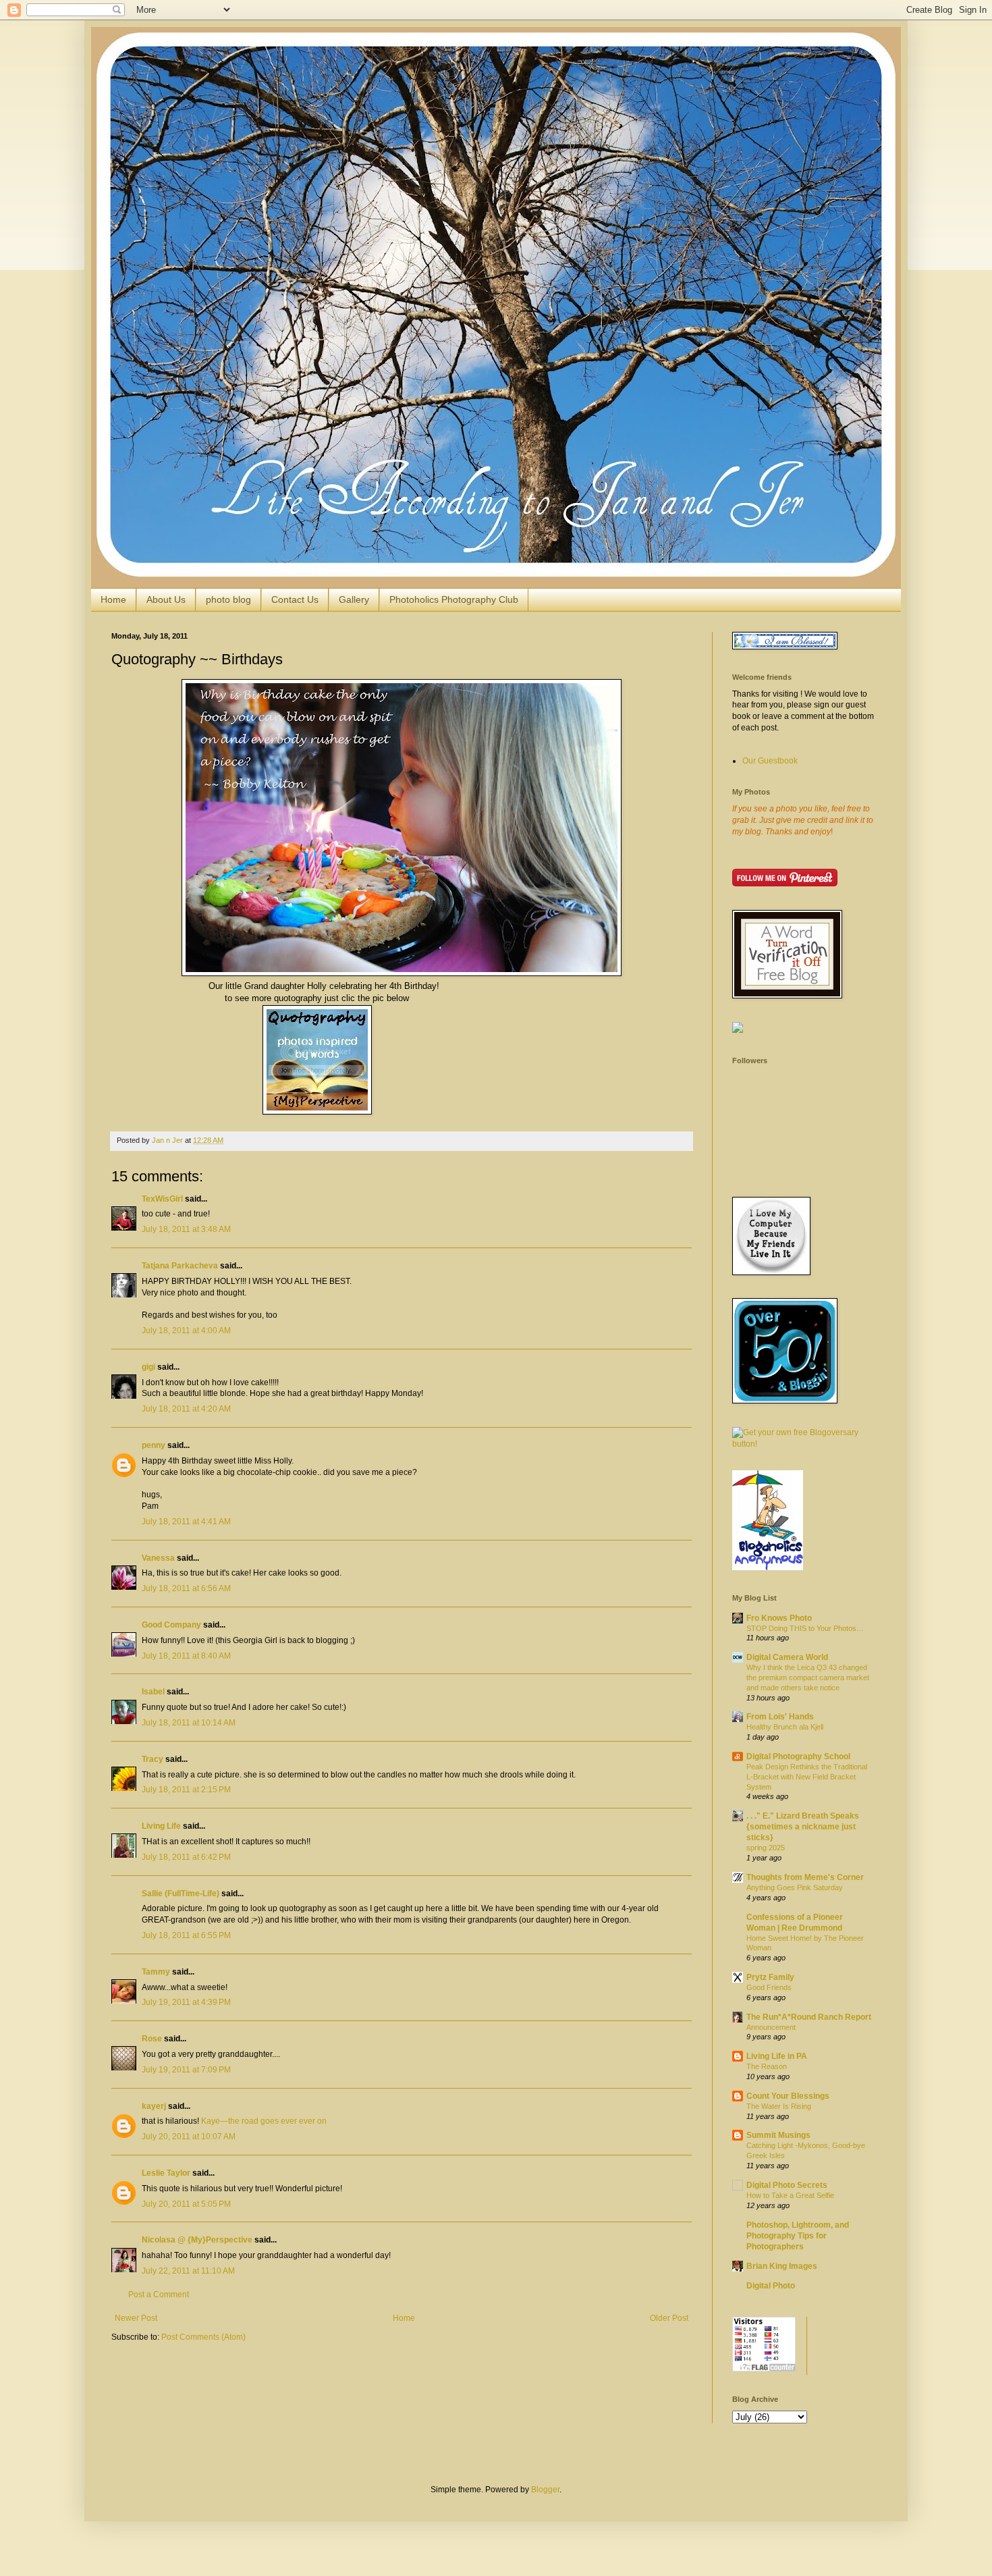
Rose (152, 2039)
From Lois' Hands (780, 1717)
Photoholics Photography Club (454, 599)
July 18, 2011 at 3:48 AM (186, 1229)
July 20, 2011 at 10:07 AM (189, 2137)
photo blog (228, 599)
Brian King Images (782, 2266)
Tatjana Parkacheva (180, 1266)
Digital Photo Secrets (787, 2185)
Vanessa (158, 1558)
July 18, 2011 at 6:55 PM (186, 1935)
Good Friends (769, 1987)
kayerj (154, 2106)
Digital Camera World (787, 1657)
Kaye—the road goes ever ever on (264, 2121)
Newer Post (136, 2318)
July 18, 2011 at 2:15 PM (186, 1790)
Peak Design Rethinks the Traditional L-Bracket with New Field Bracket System (807, 1777)
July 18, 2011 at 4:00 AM (186, 1331)
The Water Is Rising (779, 2106)
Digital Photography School (798, 1756)
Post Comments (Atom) (203, 2337)
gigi (148, 1367)
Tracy (153, 1759)
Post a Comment (159, 2295)
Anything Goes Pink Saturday (795, 1887)
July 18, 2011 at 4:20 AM (186, 1409)
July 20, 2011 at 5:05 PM (186, 2204)
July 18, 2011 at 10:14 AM (189, 1723)
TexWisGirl (162, 1199)
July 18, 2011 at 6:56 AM (186, 1588)
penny (154, 1445)
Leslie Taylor (166, 2173)
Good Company (171, 1625)
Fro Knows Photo (779, 1618)
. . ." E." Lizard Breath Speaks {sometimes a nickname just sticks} (803, 1827)
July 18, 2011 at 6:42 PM (186, 1857)
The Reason (767, 2066)
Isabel (153, 1692)
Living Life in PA (777, 2056)
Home (113, 599)
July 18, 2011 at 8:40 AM (186, 1656)
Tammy (156, 1972)
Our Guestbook (770, 761)
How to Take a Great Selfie (790, 2195)
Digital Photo (771, 2286)
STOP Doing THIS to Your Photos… (805, 1628)
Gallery (354, 599)
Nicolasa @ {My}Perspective (197, 2240)
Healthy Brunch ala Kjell (785, 1727)
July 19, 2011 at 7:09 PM (186, 2070)
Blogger (545, 2490)
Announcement (771, 2027)
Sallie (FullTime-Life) (181, 1894)
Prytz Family (770, 1977)
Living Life (161, 1826)
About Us (166, 599)
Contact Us (295, 599)
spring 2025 (766, 1848)
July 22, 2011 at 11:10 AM (188, 2271)
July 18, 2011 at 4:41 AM (186, 1522)
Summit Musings (778, 2135)
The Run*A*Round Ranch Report (809, 2017)
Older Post (669, 2318)
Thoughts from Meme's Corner (805, 1877)
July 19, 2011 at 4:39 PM (186, 2002)
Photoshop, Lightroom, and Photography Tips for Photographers (798, 2236)
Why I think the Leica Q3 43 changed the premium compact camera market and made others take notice (808, 1678)
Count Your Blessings (788, 2096)
